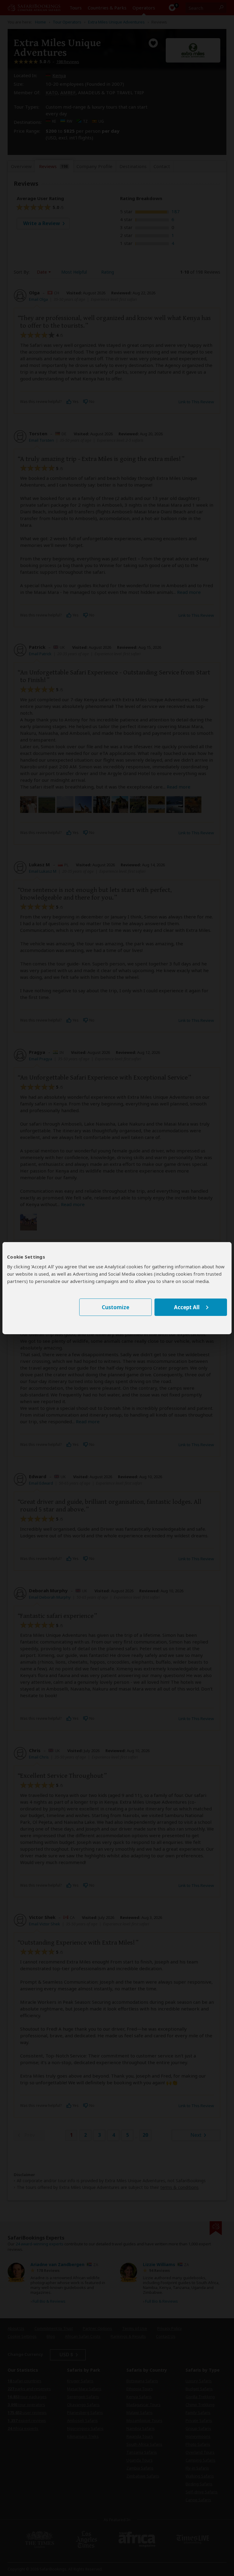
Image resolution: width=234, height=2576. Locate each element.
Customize (115, 1307)
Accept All (187, 1307)
